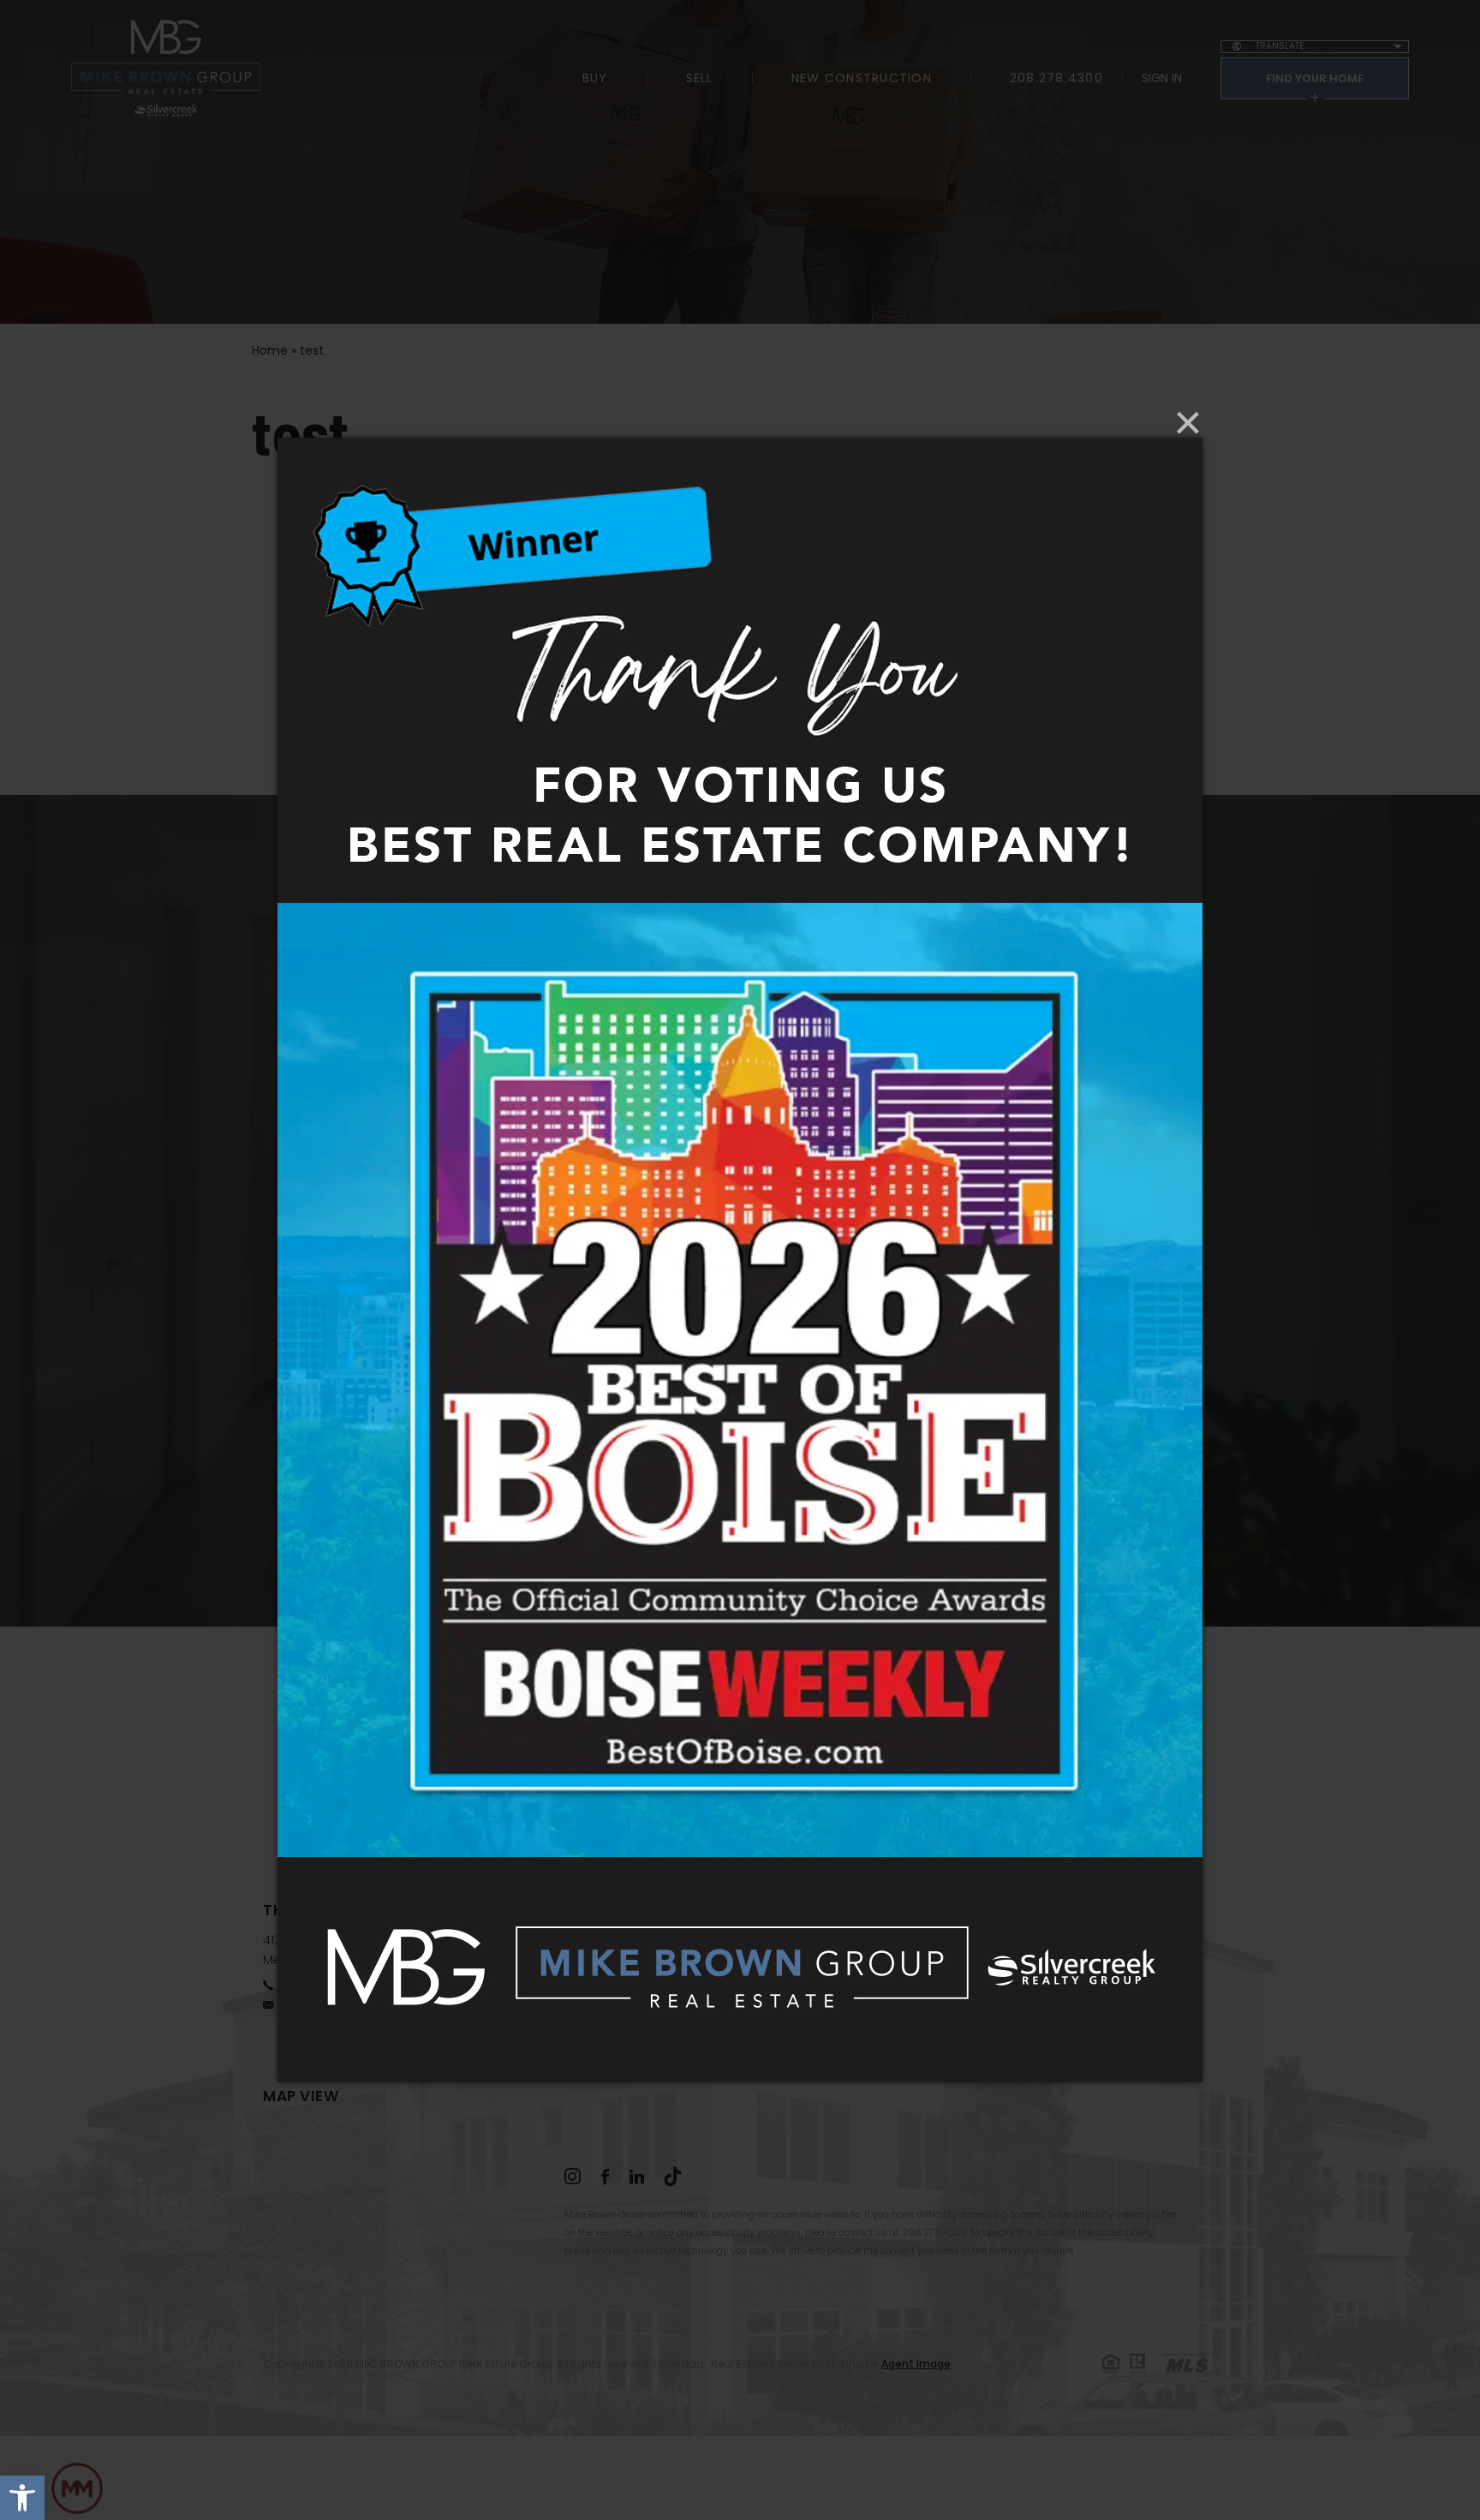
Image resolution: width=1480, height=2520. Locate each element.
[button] (22, 2498)
